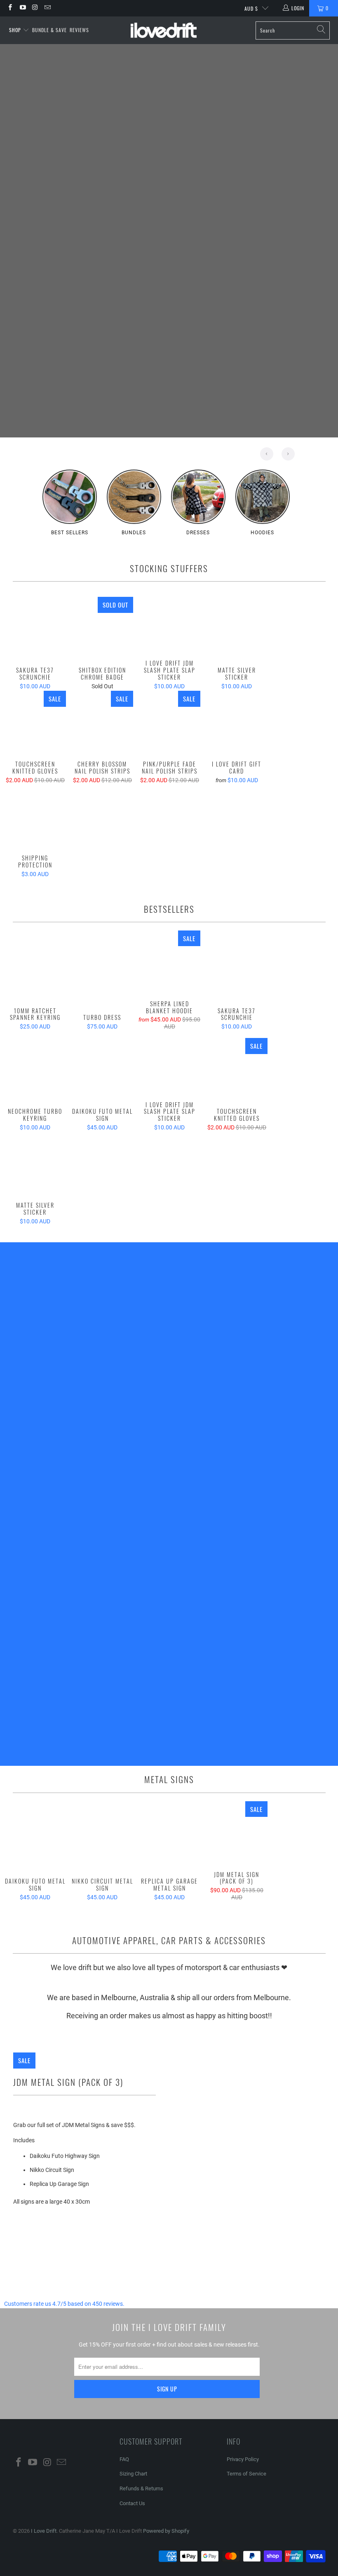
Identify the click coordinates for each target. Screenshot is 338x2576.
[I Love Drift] (164, 30)
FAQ (124, 2459)
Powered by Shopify (166, 2531)
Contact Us (132, 2503)
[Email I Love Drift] (47, 8)
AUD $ (251, 8)
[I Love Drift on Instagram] (35, 8)
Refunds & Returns (141, 2488)
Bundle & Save (49, 30)
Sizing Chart (133, 2474)
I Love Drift (44, 2531)
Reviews (79, 30)
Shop (16, 30)
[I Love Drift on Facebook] (10, 8)
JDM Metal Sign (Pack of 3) (68, 2082)
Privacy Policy (243, 2459)
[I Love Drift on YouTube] (22, 8)
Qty (17, 2232)
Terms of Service (246, 2474)
